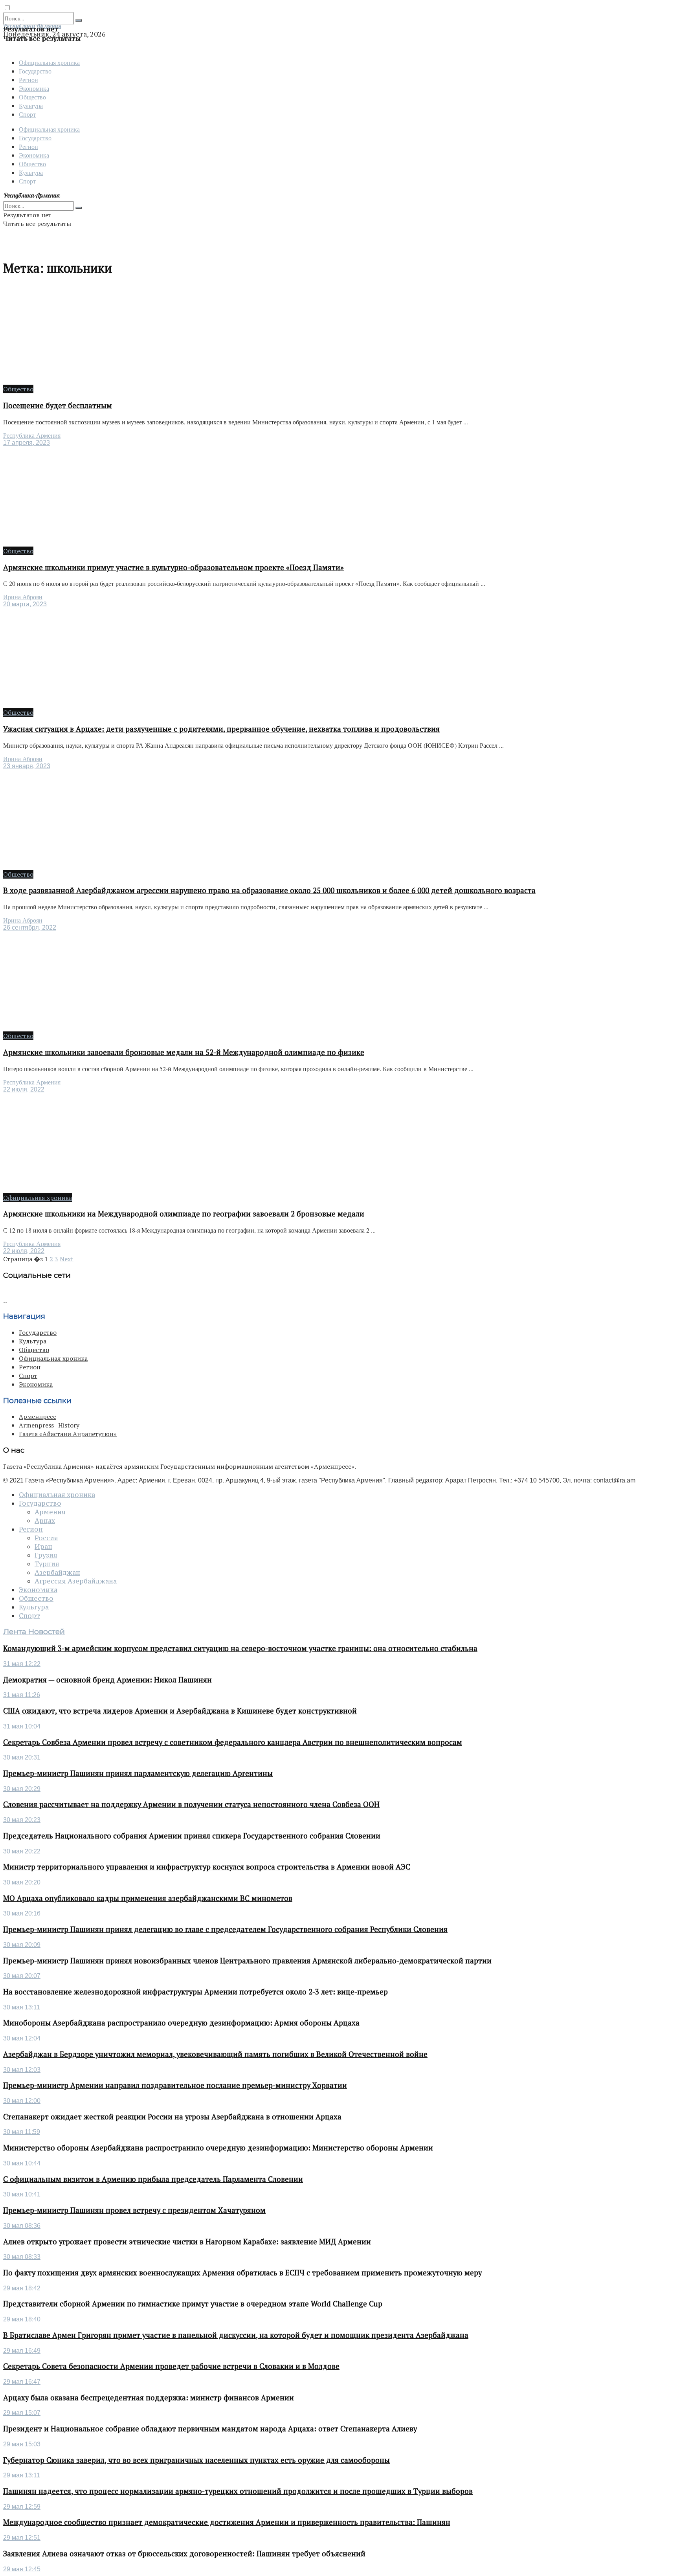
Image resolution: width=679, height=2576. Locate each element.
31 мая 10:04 (22, 1726)
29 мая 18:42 (22, 2288)
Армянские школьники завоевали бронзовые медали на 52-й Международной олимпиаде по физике (184, 1052)
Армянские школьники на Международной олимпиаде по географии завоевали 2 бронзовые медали (184, 1214)
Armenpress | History (49, 1425)
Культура (31, 105)
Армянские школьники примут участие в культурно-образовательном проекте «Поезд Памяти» (173, 567)
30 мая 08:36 (22, 2226)
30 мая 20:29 (22, 1789)
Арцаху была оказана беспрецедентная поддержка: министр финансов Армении (149, 2398)
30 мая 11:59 (22, 2132)
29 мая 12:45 (22, 2569)
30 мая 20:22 (22, 1851)
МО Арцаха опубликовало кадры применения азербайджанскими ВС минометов (148, 1898)
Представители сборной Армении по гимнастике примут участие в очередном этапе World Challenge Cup (193, 2304)
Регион (28, 80)
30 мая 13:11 (22, 2007)
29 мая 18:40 (22, 2319)
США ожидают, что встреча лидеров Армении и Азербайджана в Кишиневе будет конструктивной (180, 1711)
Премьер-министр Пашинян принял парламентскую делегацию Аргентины (138, 1773)
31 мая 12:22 (22, 1664)
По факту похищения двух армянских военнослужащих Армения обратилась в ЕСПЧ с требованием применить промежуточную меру (242, 2273)
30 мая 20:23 (22, 1820)
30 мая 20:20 (22, 1882)
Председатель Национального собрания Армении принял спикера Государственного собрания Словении (192, 1836)
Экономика (34, 88)
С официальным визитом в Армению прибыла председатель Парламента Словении (153, 2179)
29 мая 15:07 (22, 2413)
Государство (35, 71)
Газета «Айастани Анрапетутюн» (68, 1434)
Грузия (46, 1555)
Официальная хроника (49, 62)
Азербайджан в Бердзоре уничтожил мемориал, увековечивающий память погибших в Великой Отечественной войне (215, 2054)
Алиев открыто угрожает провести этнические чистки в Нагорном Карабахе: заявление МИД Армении (187, 2242)
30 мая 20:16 (22, 1913)
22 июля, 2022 (24, 1089)
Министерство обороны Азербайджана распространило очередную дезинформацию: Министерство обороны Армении (218, 2148)
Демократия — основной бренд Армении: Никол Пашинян (107, 1680)
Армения (50, 1512)
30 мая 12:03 (22, 2070)
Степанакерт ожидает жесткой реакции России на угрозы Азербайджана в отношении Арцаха (172, 2117)
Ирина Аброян (23, 597)
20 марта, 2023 (25, 604)
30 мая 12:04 (22, 2038)
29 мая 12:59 (22, 2507)
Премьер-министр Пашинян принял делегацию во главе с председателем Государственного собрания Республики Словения (225, 1929)
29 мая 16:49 (22, 2351)
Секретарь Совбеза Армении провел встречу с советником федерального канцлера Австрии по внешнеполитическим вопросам (233, 1742)
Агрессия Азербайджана (76, 1581)
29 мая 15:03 (22, 2444)
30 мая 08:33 (22, 2257)
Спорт (27, 114)
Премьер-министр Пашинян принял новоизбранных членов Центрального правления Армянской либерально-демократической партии (247, 1961)
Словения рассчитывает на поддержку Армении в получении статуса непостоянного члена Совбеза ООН (191, 1804)
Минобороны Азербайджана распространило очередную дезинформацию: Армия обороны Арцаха (181, 2023)
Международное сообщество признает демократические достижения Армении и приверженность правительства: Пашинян (227, 2522)
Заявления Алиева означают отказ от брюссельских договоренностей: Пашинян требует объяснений (184, 2554)
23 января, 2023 (27, 766)
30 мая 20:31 (22, 1757)
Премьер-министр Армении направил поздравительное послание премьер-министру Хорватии (175, 2085)
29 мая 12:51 (22, 2538)
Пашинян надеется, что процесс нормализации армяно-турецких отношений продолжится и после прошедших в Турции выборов (238, 2491)
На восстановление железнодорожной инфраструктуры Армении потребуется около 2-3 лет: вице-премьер (195, 1992)
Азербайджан (57, 1572)
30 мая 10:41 (22, 2194)
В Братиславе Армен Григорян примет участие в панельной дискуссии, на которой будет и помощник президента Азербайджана (236, 2335)
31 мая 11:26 (22, 1695)
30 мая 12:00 (22, 2101)
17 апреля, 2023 (27, 443)
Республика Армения (32, 436)
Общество (32, 97)
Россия (46, 1538)
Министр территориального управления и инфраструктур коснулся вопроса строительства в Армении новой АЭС (207, 1867)
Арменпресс (38, 1416)
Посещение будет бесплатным (58, 405)
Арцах (45, 1521)
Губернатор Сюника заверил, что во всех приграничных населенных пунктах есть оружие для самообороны (196, 2460)
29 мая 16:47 (22, 2382)
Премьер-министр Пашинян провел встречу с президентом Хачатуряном (134, 2210)
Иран (43, 1547)
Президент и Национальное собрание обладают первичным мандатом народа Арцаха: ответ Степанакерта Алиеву (210, 2429)
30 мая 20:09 (22, 1945)
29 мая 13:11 (22, 2475)
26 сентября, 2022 (30, 927)
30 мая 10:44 (22, 2163)
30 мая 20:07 (22, 1976)
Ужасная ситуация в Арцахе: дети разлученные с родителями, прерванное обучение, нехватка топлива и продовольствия (221, 729)
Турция (47, 1564)
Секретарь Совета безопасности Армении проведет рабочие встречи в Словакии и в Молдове (171, 2366)
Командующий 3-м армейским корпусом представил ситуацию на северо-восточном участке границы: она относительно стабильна (240, 1648)
